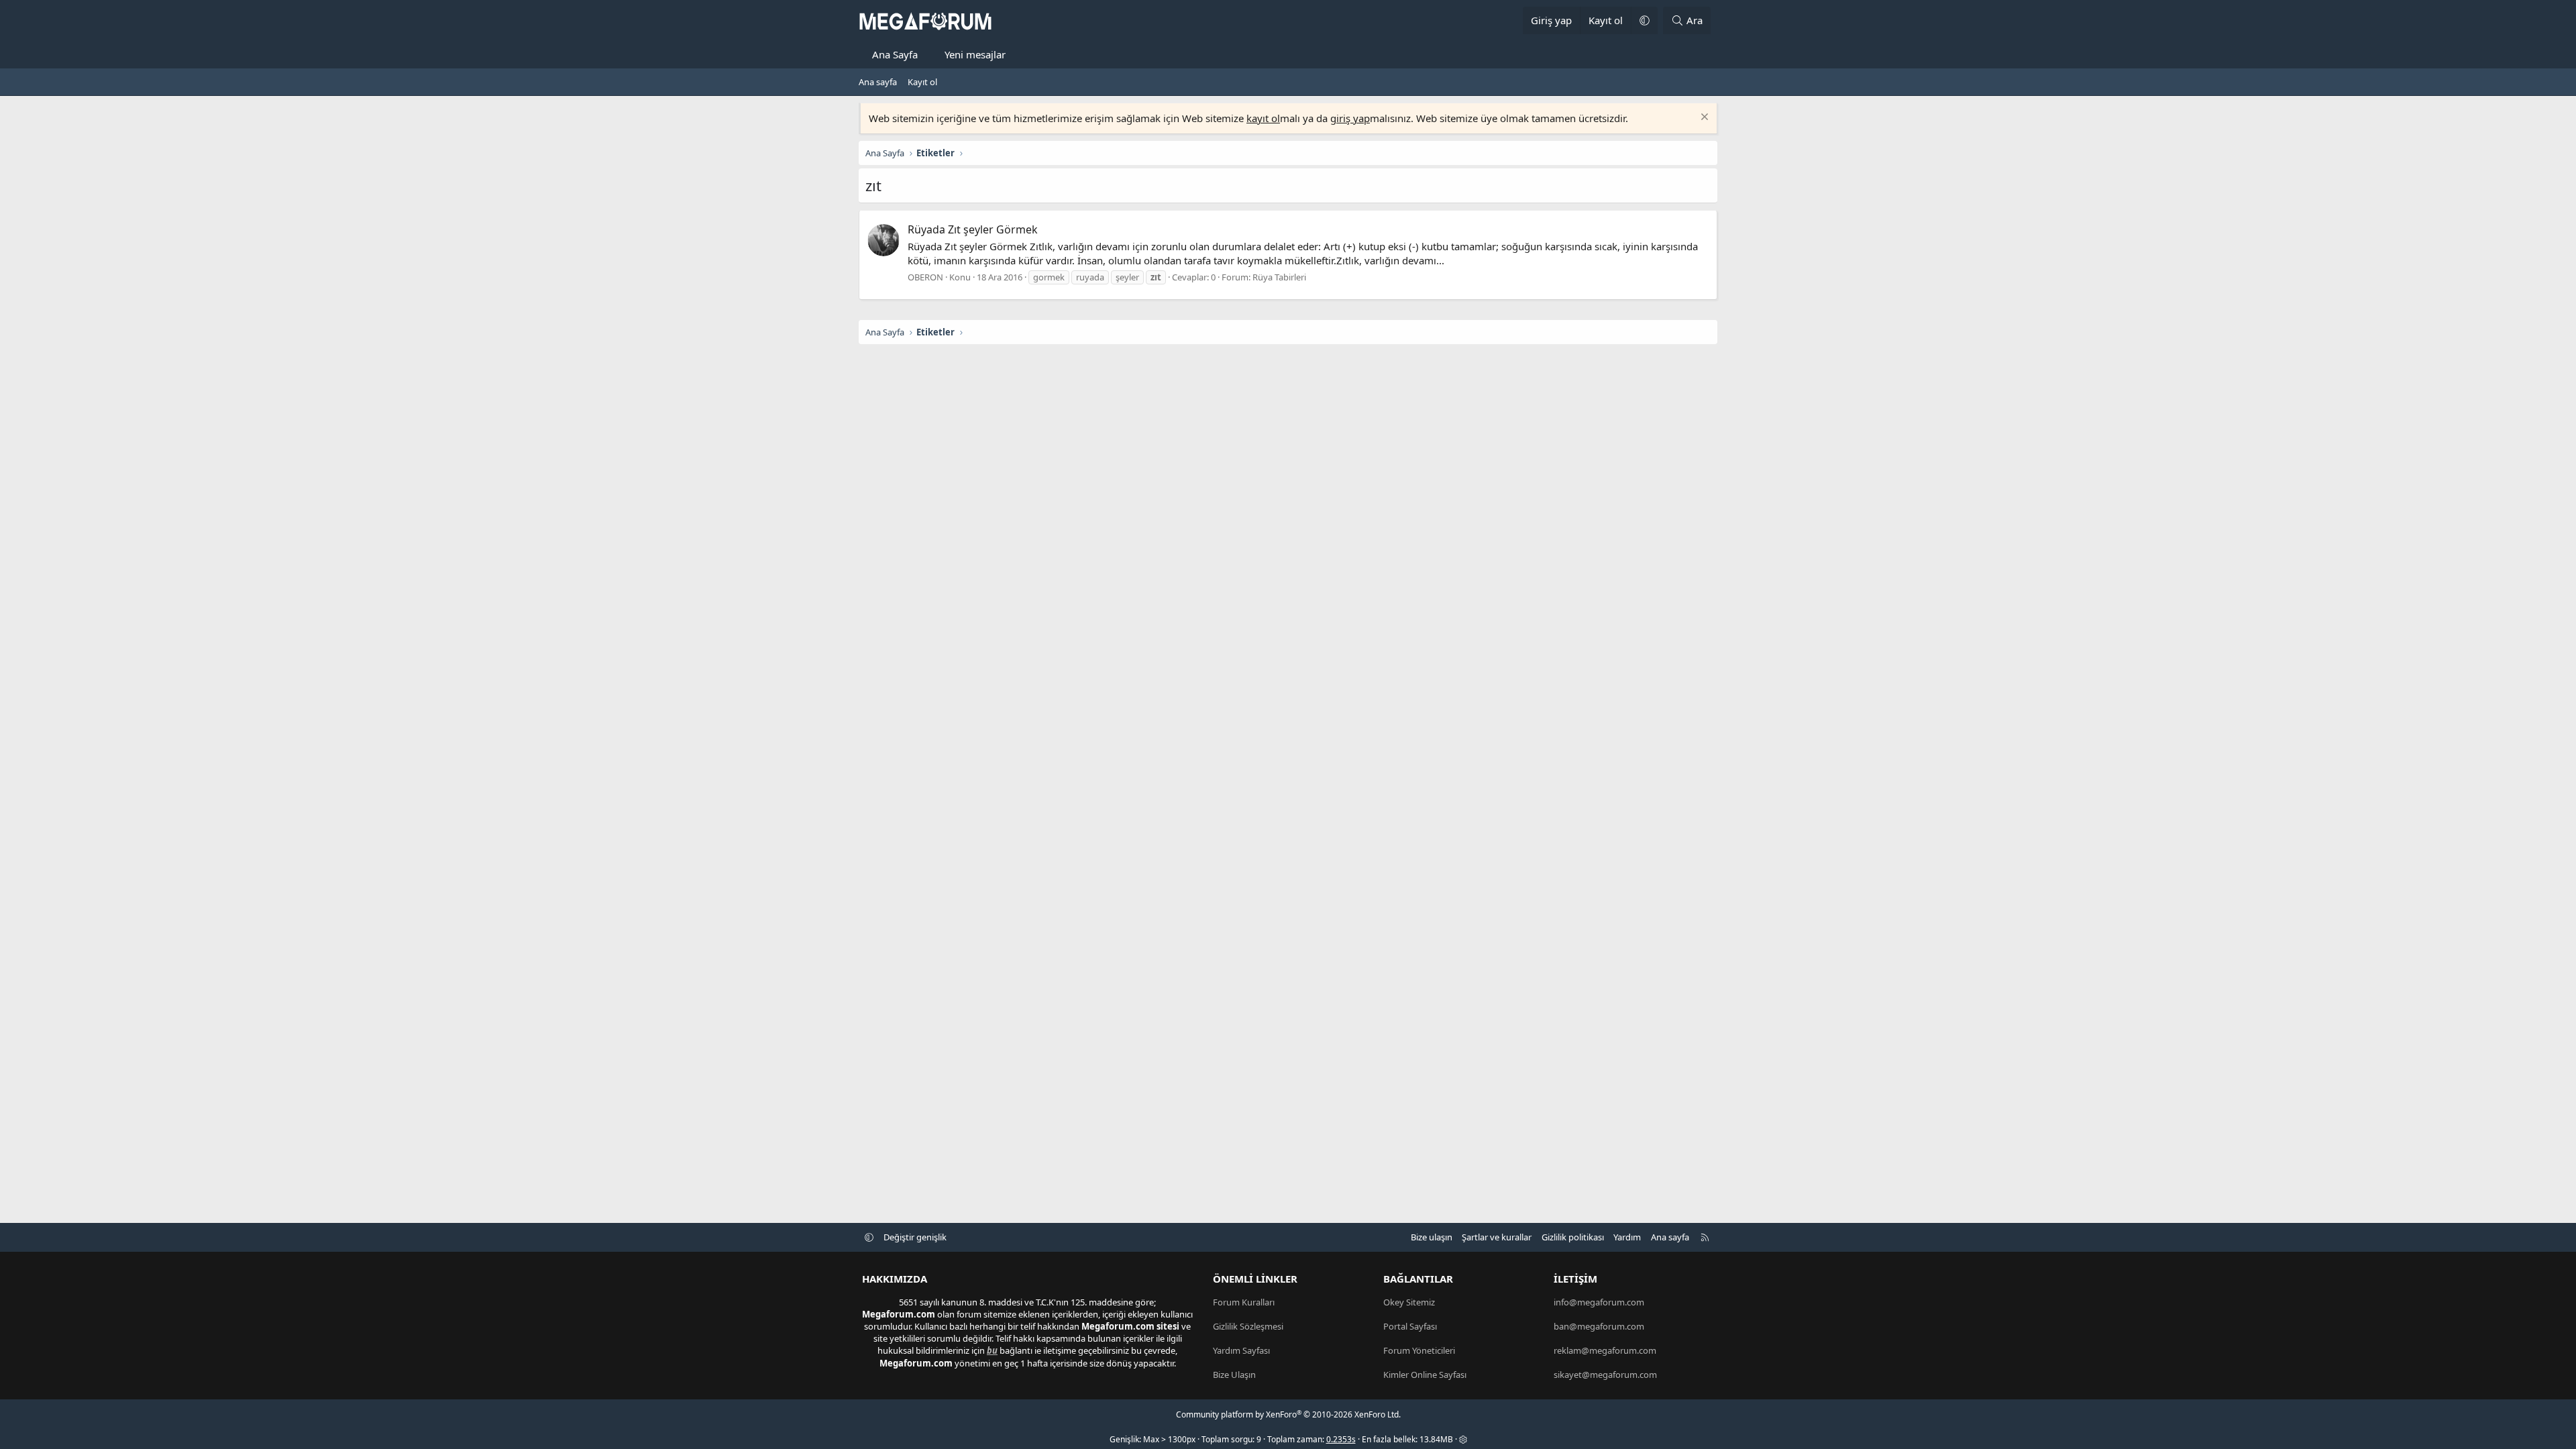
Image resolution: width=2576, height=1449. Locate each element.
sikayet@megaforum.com (1605, 1375)
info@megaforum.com (1599, 1302)
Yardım (1627, 1237)
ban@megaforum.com (1599, 1326)
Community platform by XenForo (1288, 1414)
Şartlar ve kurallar (1497, 1237)
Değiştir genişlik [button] (915, 1237)
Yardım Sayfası (1241, 1350)
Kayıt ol (922, 82)
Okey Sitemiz (1409, 1302)
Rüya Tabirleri (1279, 277)
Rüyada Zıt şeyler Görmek (973, 229)
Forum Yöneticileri (1419, 1350)
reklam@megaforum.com (1605, 1350)
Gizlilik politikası (1573, 1237)
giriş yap (1350, 118)
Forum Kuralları (1244, 1302)
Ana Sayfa (895, 54)
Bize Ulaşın (1234, 1375)
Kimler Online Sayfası (1425, 1375)
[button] (1644, 20)
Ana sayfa (878, 82)
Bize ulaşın (1432, 1237)
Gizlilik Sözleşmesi (1248, 1326)
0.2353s (1341, 1439)
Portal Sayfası (1410, 1326)
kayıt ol (1263, 118)
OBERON (925, 277)
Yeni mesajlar (975, 54)
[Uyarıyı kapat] (1703, 118)
